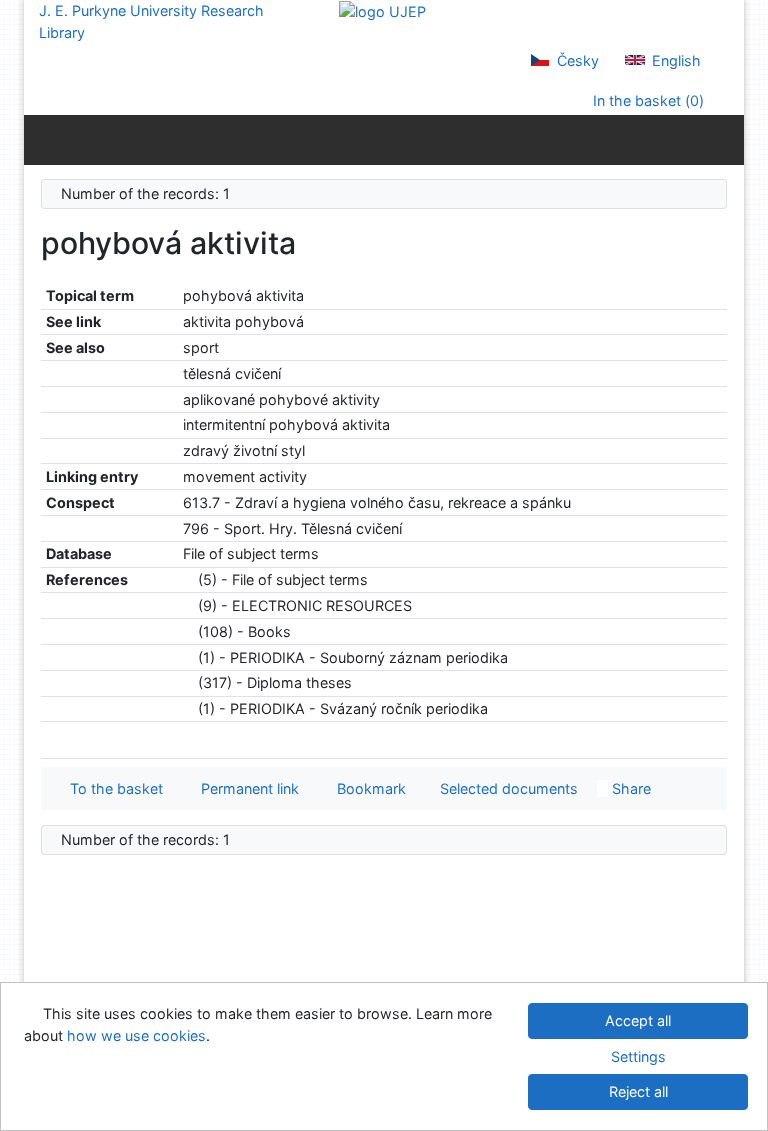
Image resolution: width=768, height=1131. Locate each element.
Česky (576, 60)
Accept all (638, 1020)
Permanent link (246, 788)
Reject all (638, 1091)
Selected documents (507, 788)
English (674, 60)
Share (629, 788)
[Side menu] (43, 139)
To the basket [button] (112, 788)
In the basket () (646, 100)
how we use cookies (136, 1035)
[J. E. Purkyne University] (382, 10)
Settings (638, 1056)
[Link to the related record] (188, 579)
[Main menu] (724, 139)
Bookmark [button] (367, 788)
